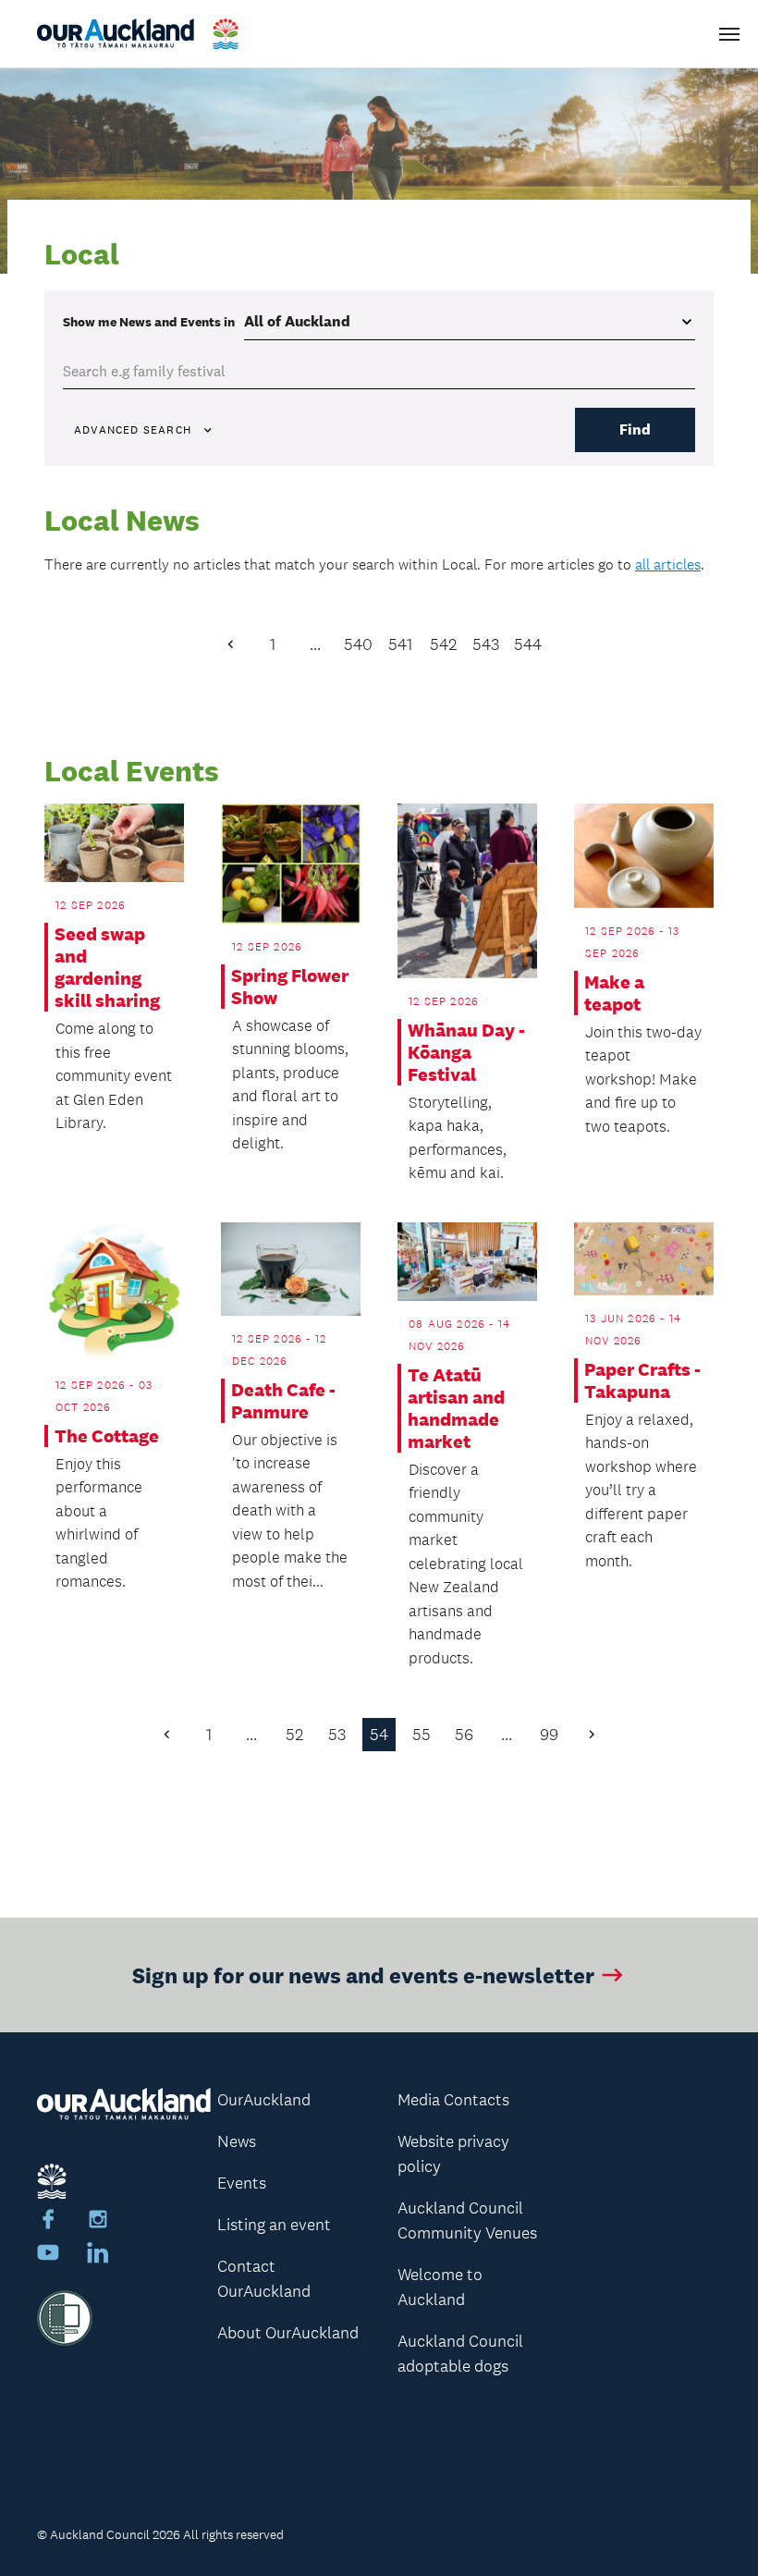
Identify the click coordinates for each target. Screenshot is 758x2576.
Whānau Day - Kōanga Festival (466, 1052)
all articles (668, 564)
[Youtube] (48, 2255)
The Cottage (107, 1436)
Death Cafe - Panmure (283, 1401)
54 (379, 1735)
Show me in (149, 322)
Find (635, 429)
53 (337, 1735)
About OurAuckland (288, 2333)
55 (422, 1735)
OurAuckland (264, 2100)
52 (294, 1735)
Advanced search (133, 430)
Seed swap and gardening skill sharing (107, 967)
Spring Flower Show (290, 987)
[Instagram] (98, 2222)
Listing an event (274, 2225)
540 (358, 644)
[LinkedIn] (98, 2255)
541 (400, 644)
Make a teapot (614, 993)
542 (443, 644)
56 (464, 1735)
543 (486, 644)
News (237, 2141)
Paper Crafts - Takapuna (642, 1380)
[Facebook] (48, 2222)
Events (242, 2183)
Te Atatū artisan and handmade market (456, 1408)
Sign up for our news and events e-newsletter (363, 1975)
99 (549, 1735)
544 (528, 644)
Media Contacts (453, 2100)
